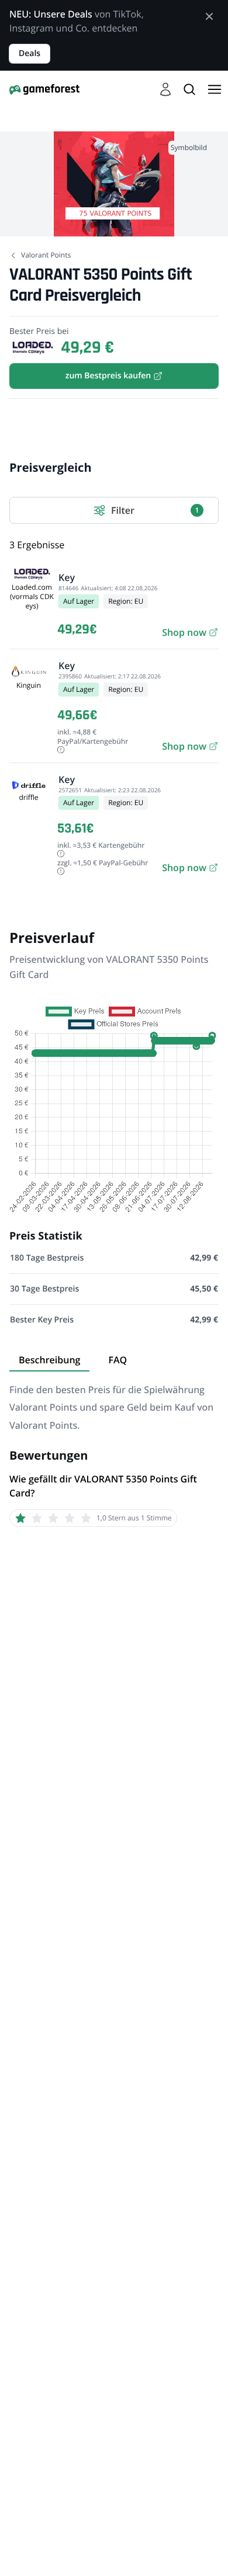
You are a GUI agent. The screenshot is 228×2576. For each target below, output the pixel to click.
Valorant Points (46, 255)
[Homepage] (44, 89)
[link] (190, 632)
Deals (30, 53)
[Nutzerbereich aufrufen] (165, 89)
